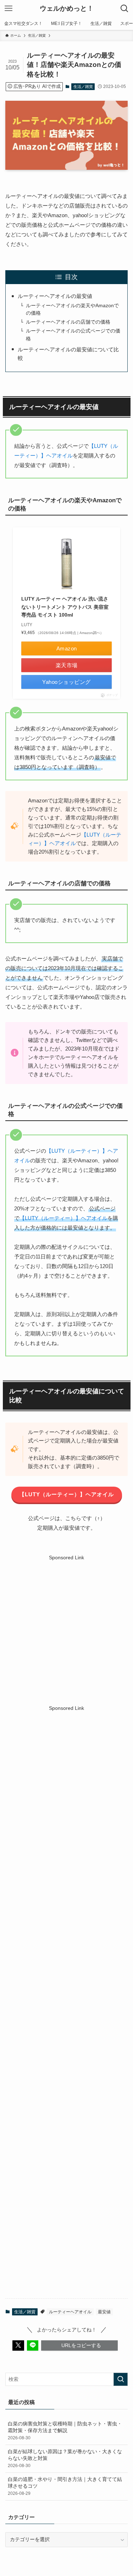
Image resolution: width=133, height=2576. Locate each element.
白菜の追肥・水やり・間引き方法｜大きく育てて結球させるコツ (65, 2486)
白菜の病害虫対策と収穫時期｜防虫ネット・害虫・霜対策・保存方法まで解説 (65, 2431)
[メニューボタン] (9, 9)
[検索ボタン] (124, 9)
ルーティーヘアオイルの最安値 (55, 296)
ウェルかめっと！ (67, 9)
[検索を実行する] (121, 2379)
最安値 (104, 2312)
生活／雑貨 (83, 87)
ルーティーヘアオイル (70, 2312)
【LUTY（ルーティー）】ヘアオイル (63, 1218)
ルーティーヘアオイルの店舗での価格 (68, 322)
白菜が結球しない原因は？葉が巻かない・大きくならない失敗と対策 (65, 2459)
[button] (18, 2345)
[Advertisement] (66, 1628)
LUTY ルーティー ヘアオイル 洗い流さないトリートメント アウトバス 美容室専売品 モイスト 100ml (65, 607)
